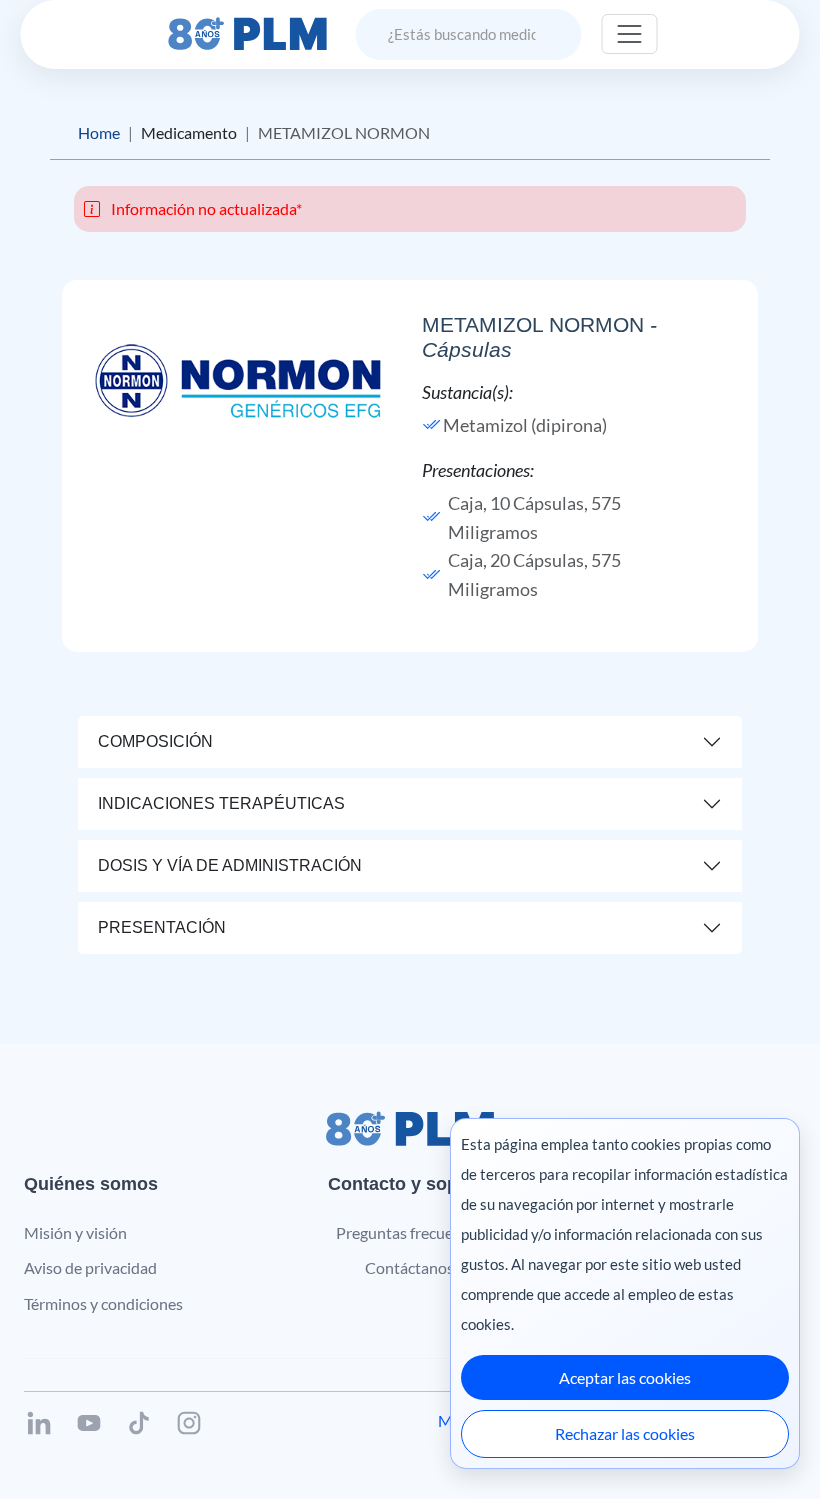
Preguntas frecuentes (409, 1232)
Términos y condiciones (103, 1303)
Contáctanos (409, 1267)
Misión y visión (75, 1232)
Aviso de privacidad (90, 1267)
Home (99, 132)
